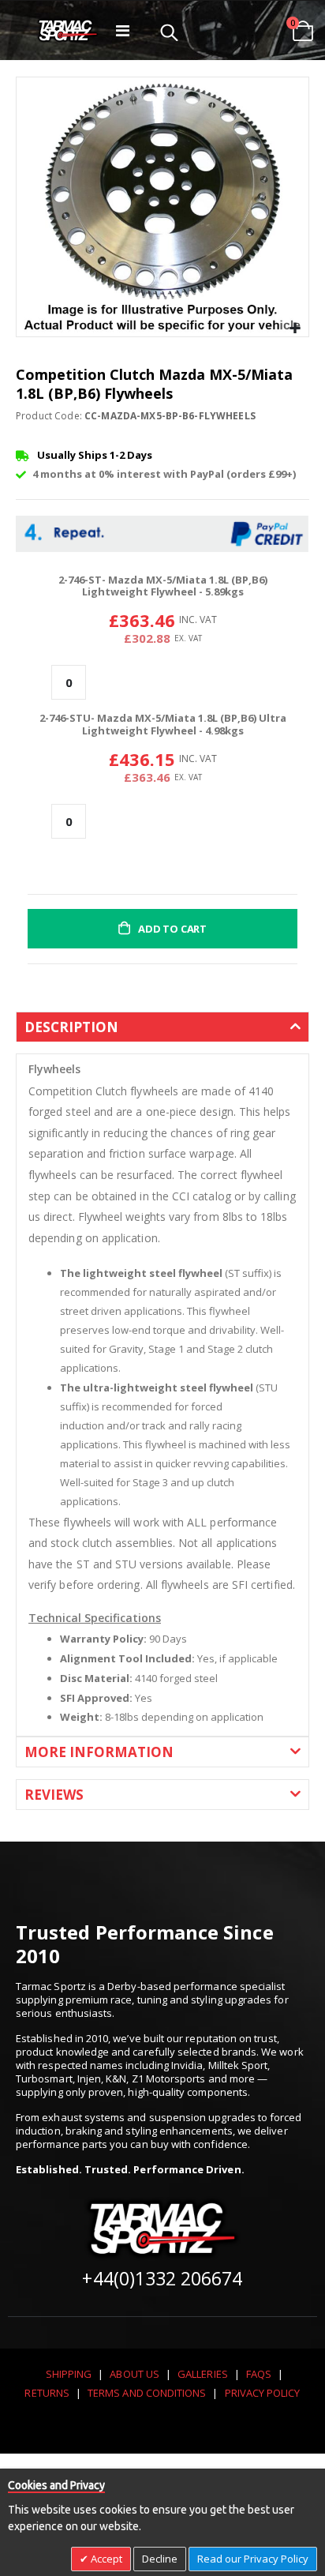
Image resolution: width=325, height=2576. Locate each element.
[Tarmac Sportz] (68, 30)
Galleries (203, 2374)
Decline (160, 2559)
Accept (105, 2559)
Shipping (69, 2374)
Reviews (54, 1795)
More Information (99, 1752)
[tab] (162, 1033)
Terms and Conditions (147, 2393)
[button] (295, 329)
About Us (134, 2374)
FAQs (259, 2374)
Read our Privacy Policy (253, 2559)
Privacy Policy (263, 2393)
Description (71, 1027)
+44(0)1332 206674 (162, 2278)
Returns (47, 2393)
